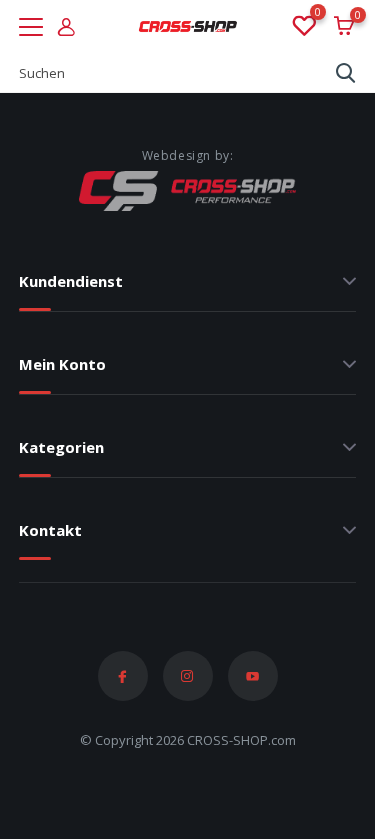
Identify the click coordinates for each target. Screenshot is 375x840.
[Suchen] (346, 73)
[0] (303, 27)
